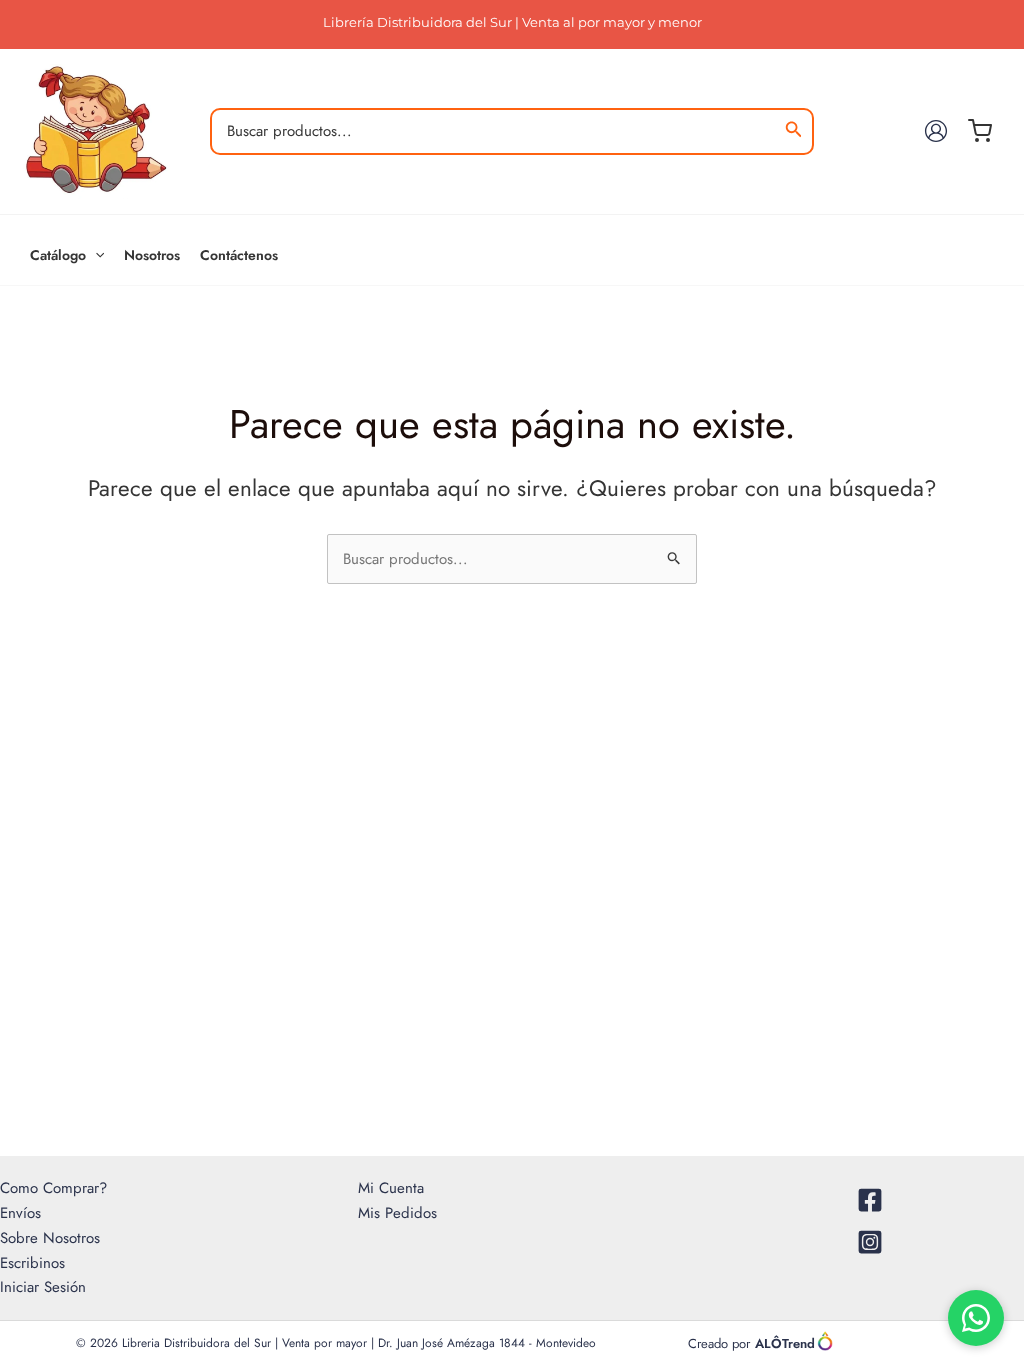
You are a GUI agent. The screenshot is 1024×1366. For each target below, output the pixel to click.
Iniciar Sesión (43, 1287)
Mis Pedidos (397, 1213)
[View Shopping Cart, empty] (986, 131)
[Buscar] (794, 131)
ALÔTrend (785, 1343)
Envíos (20, 1213)
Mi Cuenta (391, 1188)
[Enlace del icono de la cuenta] (936, 131)
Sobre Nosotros (50, 1238)
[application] (95, 255)
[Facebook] (870, 1200)
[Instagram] (870, 1242)
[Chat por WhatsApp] (976, 1318)
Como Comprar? (53, 1188)
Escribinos (32, 1263)
